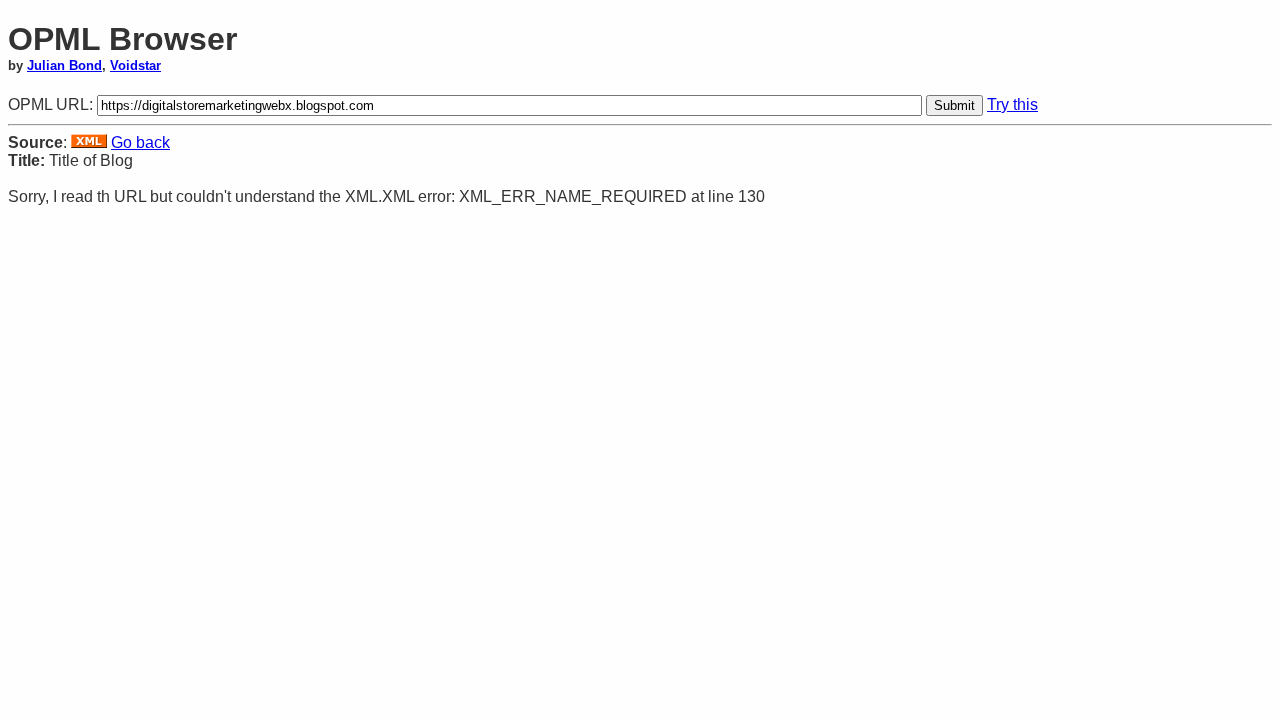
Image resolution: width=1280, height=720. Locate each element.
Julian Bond (64, 65)
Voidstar (135, 65)
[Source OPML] (89, 142)
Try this (1012, 104)
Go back (140, 142)
